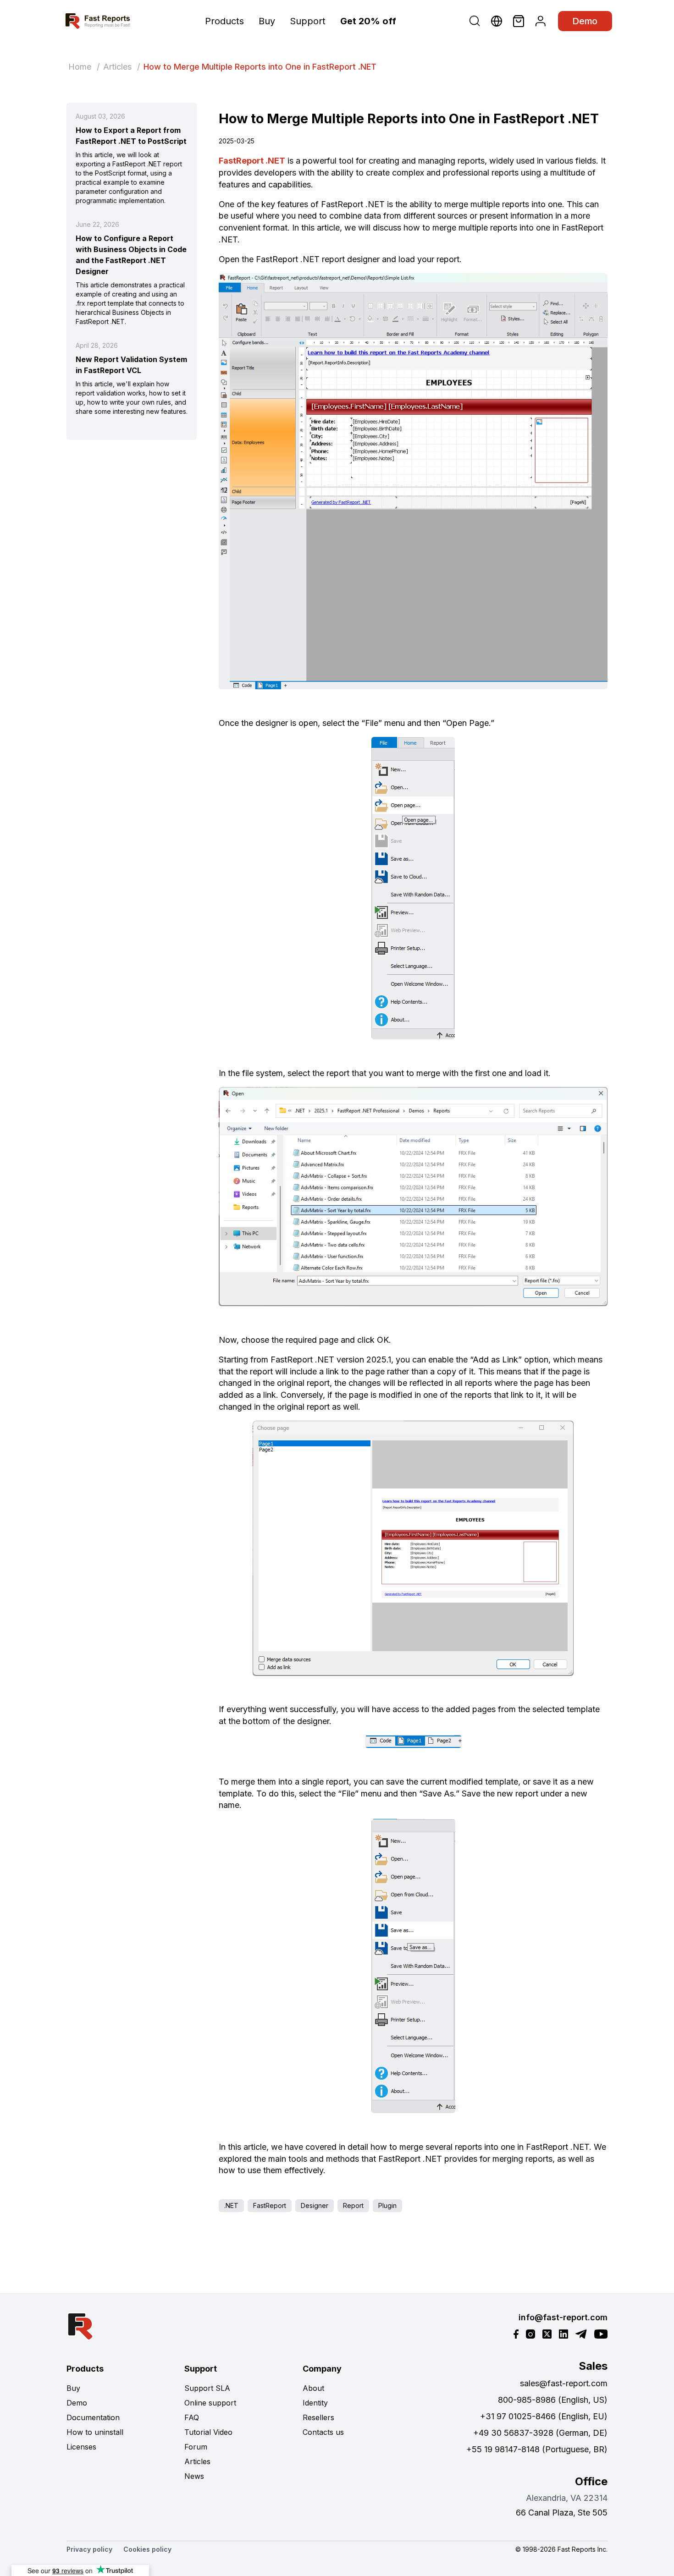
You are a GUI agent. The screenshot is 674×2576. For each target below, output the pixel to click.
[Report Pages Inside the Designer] (413, 1741)
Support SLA (207, 2388)
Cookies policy (147, 2549)
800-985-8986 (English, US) (553, 2400)
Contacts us (323, 2432)
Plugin (387, 2205)
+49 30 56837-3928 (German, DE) (540, 2433)
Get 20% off (368, 21)
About (313, 2388)
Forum (196, 2447)
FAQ (192, 2417)
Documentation (93, 2417)
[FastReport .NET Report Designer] (413, 481)
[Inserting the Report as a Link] (413, 1548)
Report (353, 2205)
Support (308, 21)
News (194, 2476)
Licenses (81, 2447)
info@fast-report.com (563, 2317)
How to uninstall (95, 2432)
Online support (210, 2403)
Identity (315, 2403)
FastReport (270, 2205)
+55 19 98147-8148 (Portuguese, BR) (537, 2449)
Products (224, 21)
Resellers (318, 2417)
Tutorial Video (208, 2432)
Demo (585, 21)
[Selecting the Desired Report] (413, 1197)
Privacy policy (89, 2549)
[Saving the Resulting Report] (413, 1966)
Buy (267, 21)
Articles (117, 67)
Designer (315, 2205)
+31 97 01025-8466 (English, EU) (544, 2416)
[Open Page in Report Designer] (413, 888)
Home (80, 67)
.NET (231, 2205)
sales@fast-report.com (564, 2383)
